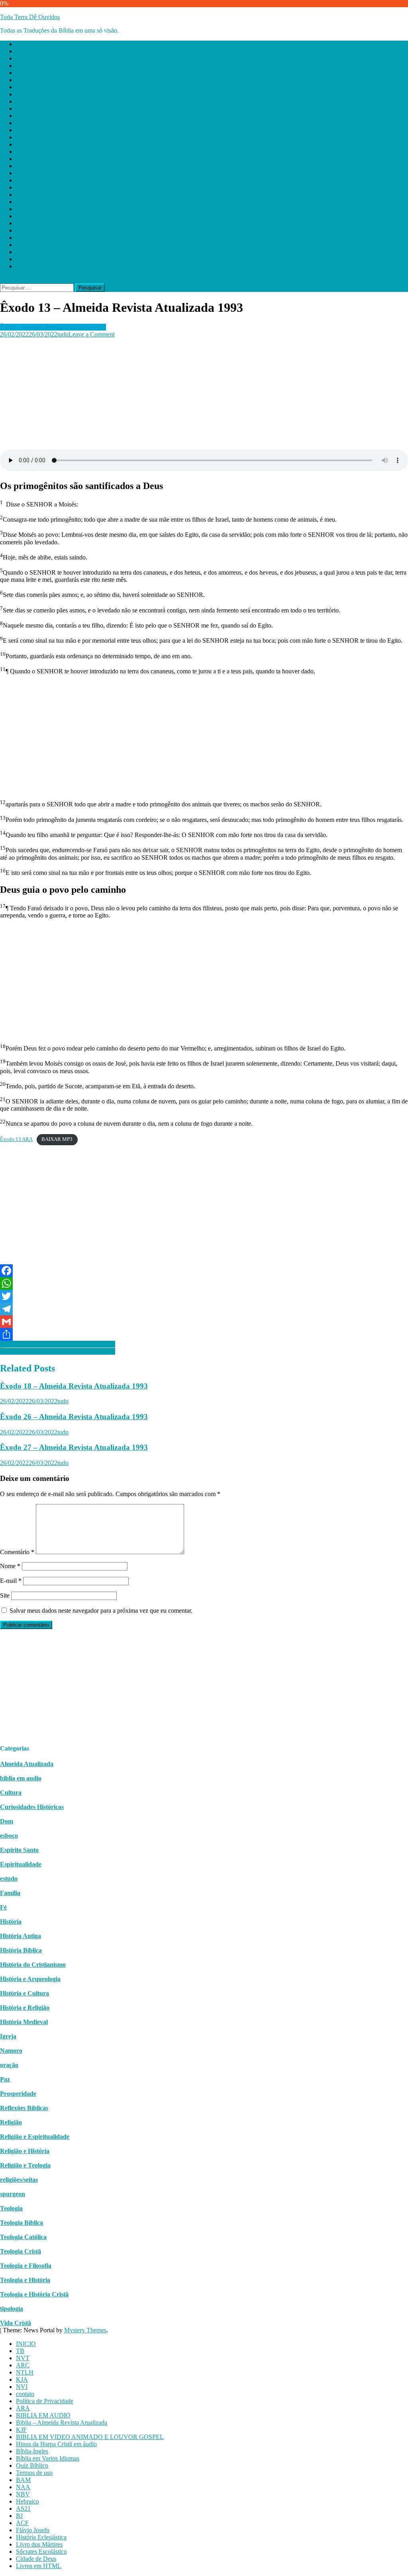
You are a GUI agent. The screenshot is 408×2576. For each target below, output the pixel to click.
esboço (9, 1836)
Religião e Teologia (25, 2165)
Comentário (17, 1552)
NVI (22, 87)
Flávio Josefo (33, 230)
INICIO (26, 44)
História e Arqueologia (30, 1979)
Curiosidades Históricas (32, 1807)
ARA (23, 109)
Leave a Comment (92, 334)
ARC (23, 66)
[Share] (204, 1334)
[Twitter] (204, 1296)
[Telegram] (204, 1309)
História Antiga (21, 1936)
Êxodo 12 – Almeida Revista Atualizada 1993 (58, 1351)
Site (5, 1595)
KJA (22, 80)
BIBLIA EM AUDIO (43, 116)
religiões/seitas (19, 2180)
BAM (23, 180)
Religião (11, 2122)
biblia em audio (21, 1778)
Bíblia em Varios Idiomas (48, 159)
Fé (3, 1907)
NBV (23, 195)
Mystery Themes (85, 2330)
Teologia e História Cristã (34, 2294)
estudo (9, 1879)
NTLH (25, 73)
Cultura (11, 1793)
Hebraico (27, 202)
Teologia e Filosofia (26, 2266)
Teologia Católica (23, 2237)
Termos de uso (34, 173)
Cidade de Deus (36, 259)
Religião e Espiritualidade (35, 2137)
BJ (19, 216)
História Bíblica (21, 1950)
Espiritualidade (21, 1864)
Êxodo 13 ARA (16, 1139)
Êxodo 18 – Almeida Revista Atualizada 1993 (74, 1386)
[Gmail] (204, 1322)
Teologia (11, 2208)
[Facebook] (204, 1271)
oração (9, 2065)
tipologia (12, 2309)
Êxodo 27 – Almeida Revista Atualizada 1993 (74, 1447)
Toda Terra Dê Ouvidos (30, 17)
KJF (21, 130)
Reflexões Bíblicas (24, 2108)
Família (10, 1893)
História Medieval (24, 2022)
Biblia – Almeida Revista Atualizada (62, 123)
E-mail (11, 1581)
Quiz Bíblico (32, 166)
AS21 (23, 209)
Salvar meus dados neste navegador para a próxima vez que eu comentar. (101, 1611)
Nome (10, 1566)
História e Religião (25, 2008)
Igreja (8, 2036)
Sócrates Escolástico (41, 252)
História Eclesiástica (41, 238)
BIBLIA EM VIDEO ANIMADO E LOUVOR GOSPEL (90, 137)
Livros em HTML (39, 266)
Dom (7, 1821)
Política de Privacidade (45, 101)
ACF (22, 223)
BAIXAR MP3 (57, 1139)
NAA (23, 187)
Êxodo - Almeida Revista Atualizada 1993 (53, 327)
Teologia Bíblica (22, 2223)
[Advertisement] (204, 394)
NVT (23, 58)
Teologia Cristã (21, 2251)
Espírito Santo (19, 1850)
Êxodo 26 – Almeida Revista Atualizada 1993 (74, 1417)
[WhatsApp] (204, 1283)
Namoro (11, 2051)
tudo (63, 334)
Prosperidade (18, 2094)
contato (25, 94)
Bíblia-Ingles (32, 152)
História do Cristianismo (33, 1965)
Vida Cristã (16, 2323)
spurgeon (13, 2194)
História (11, 1922)
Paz (5, 2079)
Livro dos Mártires (39, 245)
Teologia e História (25, 2280)
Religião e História (25, 2151)
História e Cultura (25, 1993)
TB (20, 51)
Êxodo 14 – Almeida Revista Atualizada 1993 (58, 1344)
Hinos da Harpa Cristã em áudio (56, 144)
